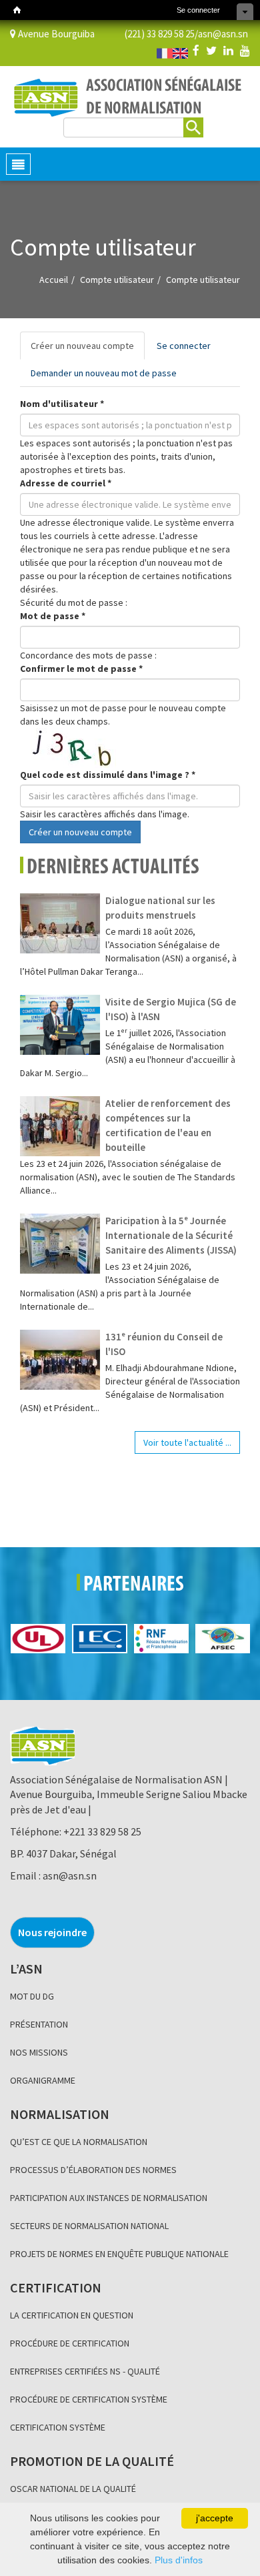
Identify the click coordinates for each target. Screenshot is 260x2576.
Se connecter (198, 10)
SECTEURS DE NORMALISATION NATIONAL (89, 2226)
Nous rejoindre (52, 1932)
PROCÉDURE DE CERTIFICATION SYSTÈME (89, 2399)
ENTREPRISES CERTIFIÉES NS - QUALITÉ (85, 2371)
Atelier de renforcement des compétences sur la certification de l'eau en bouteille (168, 1125)
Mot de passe (53, 616)
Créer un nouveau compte (88, 350)
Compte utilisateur (117, 280)
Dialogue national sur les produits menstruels (160, 908)
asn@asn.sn (223, 34)
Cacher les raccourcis (245, 12)
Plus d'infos (179, 2560)
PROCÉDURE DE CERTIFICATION (70, 2343)
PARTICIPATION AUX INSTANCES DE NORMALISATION (109, 2198)
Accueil (54, 280)
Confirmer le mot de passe (81, 669)
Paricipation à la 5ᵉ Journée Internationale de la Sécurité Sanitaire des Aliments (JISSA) (171, 1235)
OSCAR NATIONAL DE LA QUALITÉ (73, 2489)
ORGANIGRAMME (43, 2080)
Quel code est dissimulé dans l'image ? (108, 775)
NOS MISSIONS (39, 2052)
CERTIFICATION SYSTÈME (58, 2427)
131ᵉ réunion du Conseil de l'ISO (164, 1344)
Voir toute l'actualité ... (187, 1442)
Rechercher (193, 127)
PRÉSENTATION (39, 2024)
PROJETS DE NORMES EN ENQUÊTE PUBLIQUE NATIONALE (119, 2254)
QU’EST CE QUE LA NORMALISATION (79, 2142)
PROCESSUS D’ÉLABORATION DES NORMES (93, 2170)
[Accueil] (17, 10)
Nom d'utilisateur (62, 404)
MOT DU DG (32, 1996)
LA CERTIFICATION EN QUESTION (72, 2315)
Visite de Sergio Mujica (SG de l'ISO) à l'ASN (171, 1009)
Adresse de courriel (66, 483)
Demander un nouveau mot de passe (104, 373)
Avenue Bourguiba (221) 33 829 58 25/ (107, 34)
